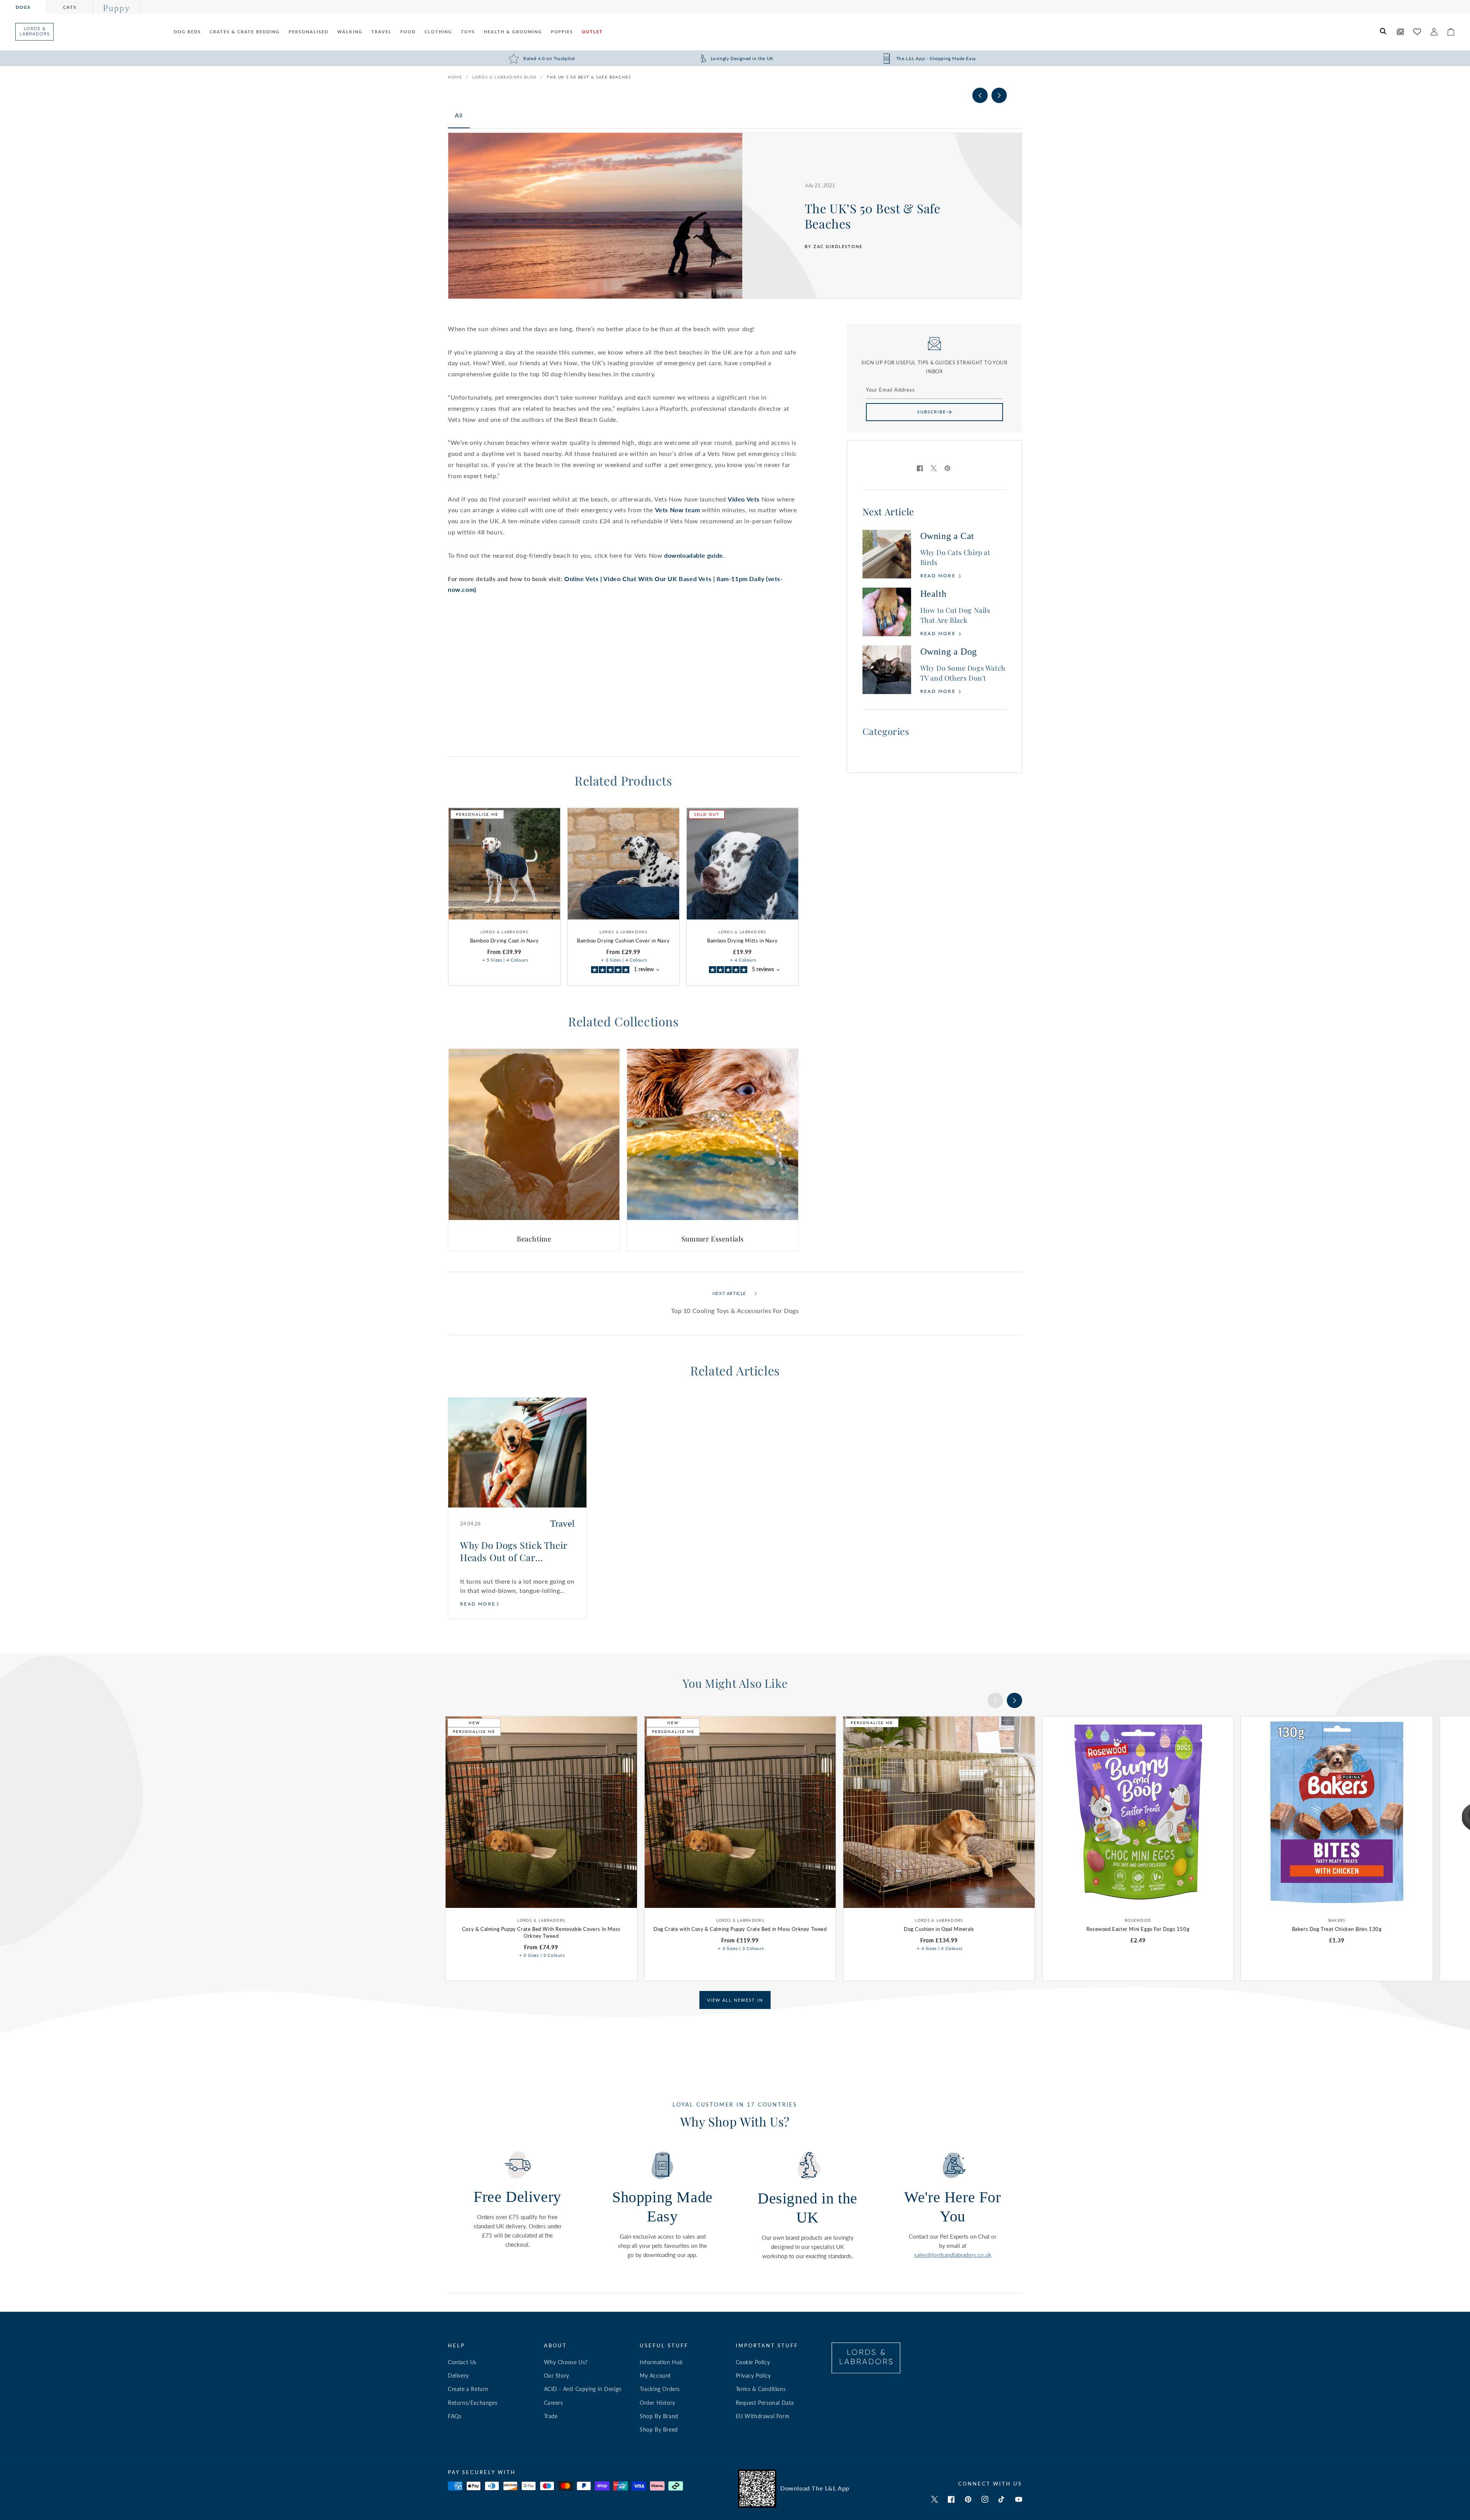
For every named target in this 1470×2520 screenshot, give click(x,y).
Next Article (729, 1293)
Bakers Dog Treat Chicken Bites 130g (1337, 1929)
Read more (939, 576)
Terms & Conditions (761, 2389)
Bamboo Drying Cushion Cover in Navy (623, 941)
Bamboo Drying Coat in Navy (505, 941)
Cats (70, 7)
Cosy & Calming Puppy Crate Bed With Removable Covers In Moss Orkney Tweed (541, 1932)
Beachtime (534, 1239)
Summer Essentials (713, 1239)
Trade (551, 2416)
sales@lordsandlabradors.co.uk (953, 2255)
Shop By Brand (659, 2416)
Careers (554, 2403)
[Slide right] (999, 95)
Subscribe (932, 412)
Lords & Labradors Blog (505, 77)
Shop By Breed (659, 2429)
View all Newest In (735, 2000)
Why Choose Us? (566, 2362)
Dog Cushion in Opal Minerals (939, 1929)
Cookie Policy (753, 2362)
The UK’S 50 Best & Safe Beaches (589, 77)
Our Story (557, 2375)
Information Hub (661, 2362)
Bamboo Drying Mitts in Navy (742, 941)
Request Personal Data (765, 2403)
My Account (655, 2375)
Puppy (117, 8)
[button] (1383, 32)
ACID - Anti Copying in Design (583, 2389)
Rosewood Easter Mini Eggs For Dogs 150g (1138, 1929)
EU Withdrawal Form (763, 2416)
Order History (657, 2403)
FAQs (455, 2416)
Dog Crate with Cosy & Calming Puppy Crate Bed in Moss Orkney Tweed (740, 1929)
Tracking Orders (660, 2389)
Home (455, 77)
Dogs (23, 7)
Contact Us (462, 2362)
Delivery (458, 2375)
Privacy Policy (753, 2375)
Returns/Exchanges (473, 2403)
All (459, 115)
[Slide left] (980, 95)
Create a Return (468, 2389)
